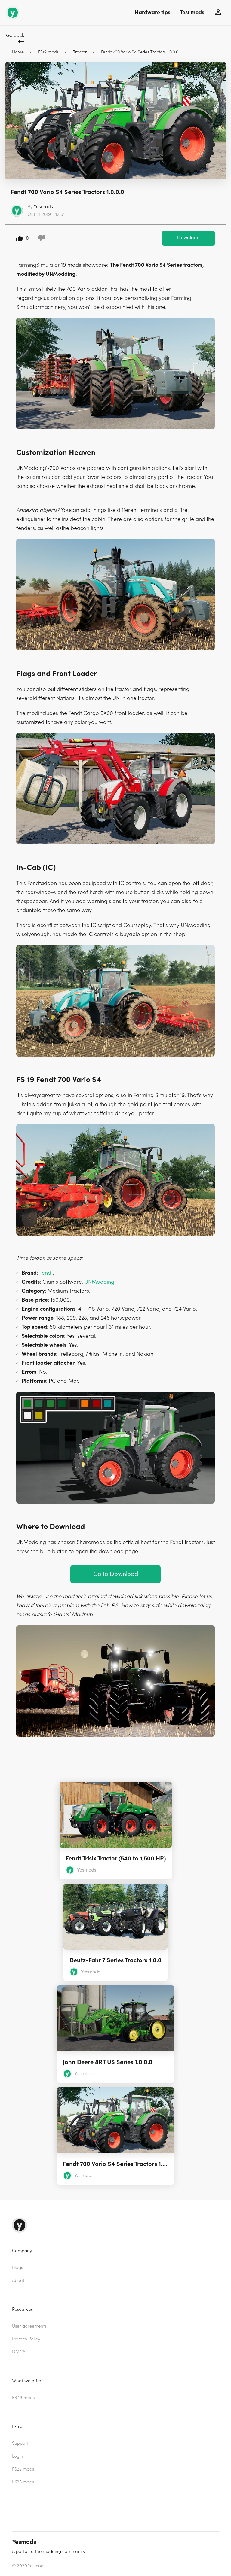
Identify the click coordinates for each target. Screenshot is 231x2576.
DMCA (19, 2352)
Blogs (17, 2268)
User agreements (29, 2326)
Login (18, 2456)
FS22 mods (23, 2469)
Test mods (192, 12)
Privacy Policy (26, 2339)
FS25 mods (23, 2482)
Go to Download (116, 1574)
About (18, 2281)
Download (188, 238)
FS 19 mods (23, 2398)
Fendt (46, 1273)
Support (20, 2443)
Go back (15, 35)
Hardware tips (152, 12)
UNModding (99, 1282)
